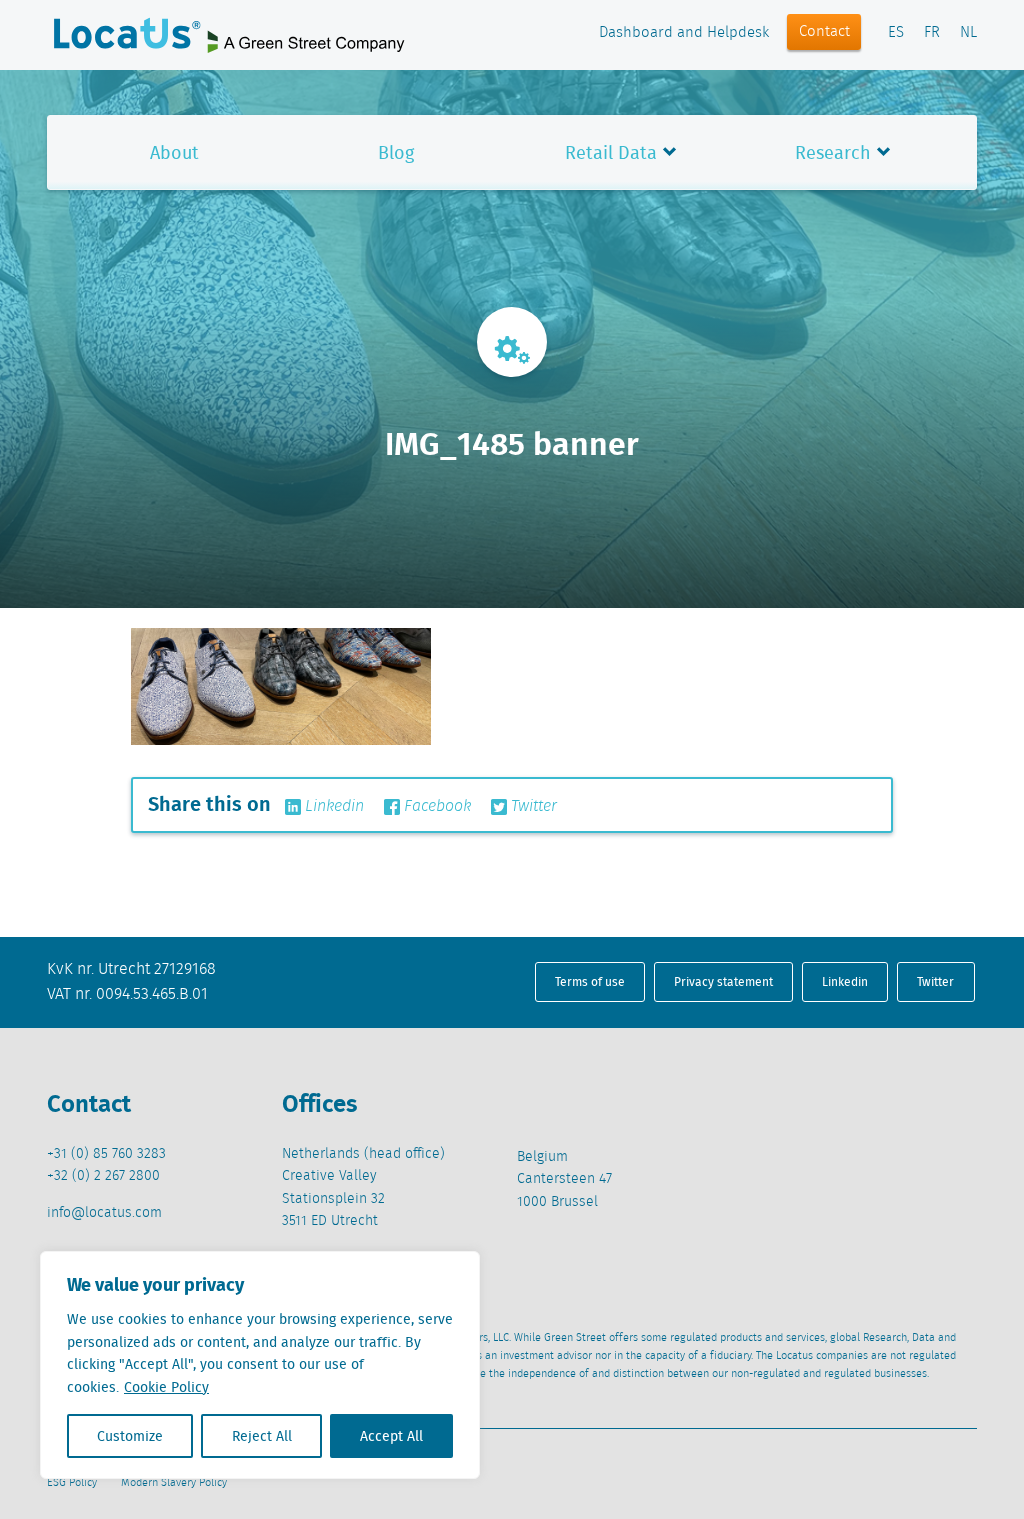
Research (833, 152)
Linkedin (332, 807)
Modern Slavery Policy (174, 1483)
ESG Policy (72, 1483)
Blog (396, 152)
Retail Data (611, 152)
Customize (130, 1436)
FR (932, 33)
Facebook (435, 807)
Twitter (532, 807)
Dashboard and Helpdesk (684, 33)
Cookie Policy (166, 1387)
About (174, 152)
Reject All (262, 1436)
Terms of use (590, 981)
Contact (824, 32)
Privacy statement (723, 981)
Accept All (391, 1436)
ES (896, 33)
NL (968, 33)
